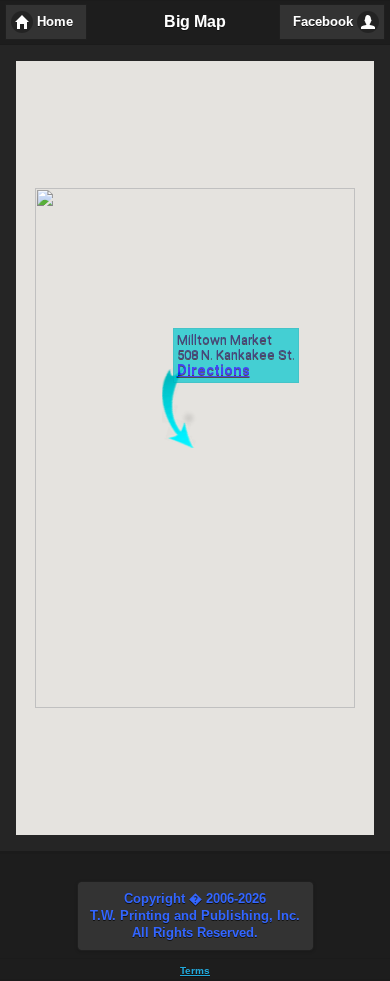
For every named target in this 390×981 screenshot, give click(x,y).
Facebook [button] (323, 22)
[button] (195, 916)
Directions (213, 370)
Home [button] (55, 22)
